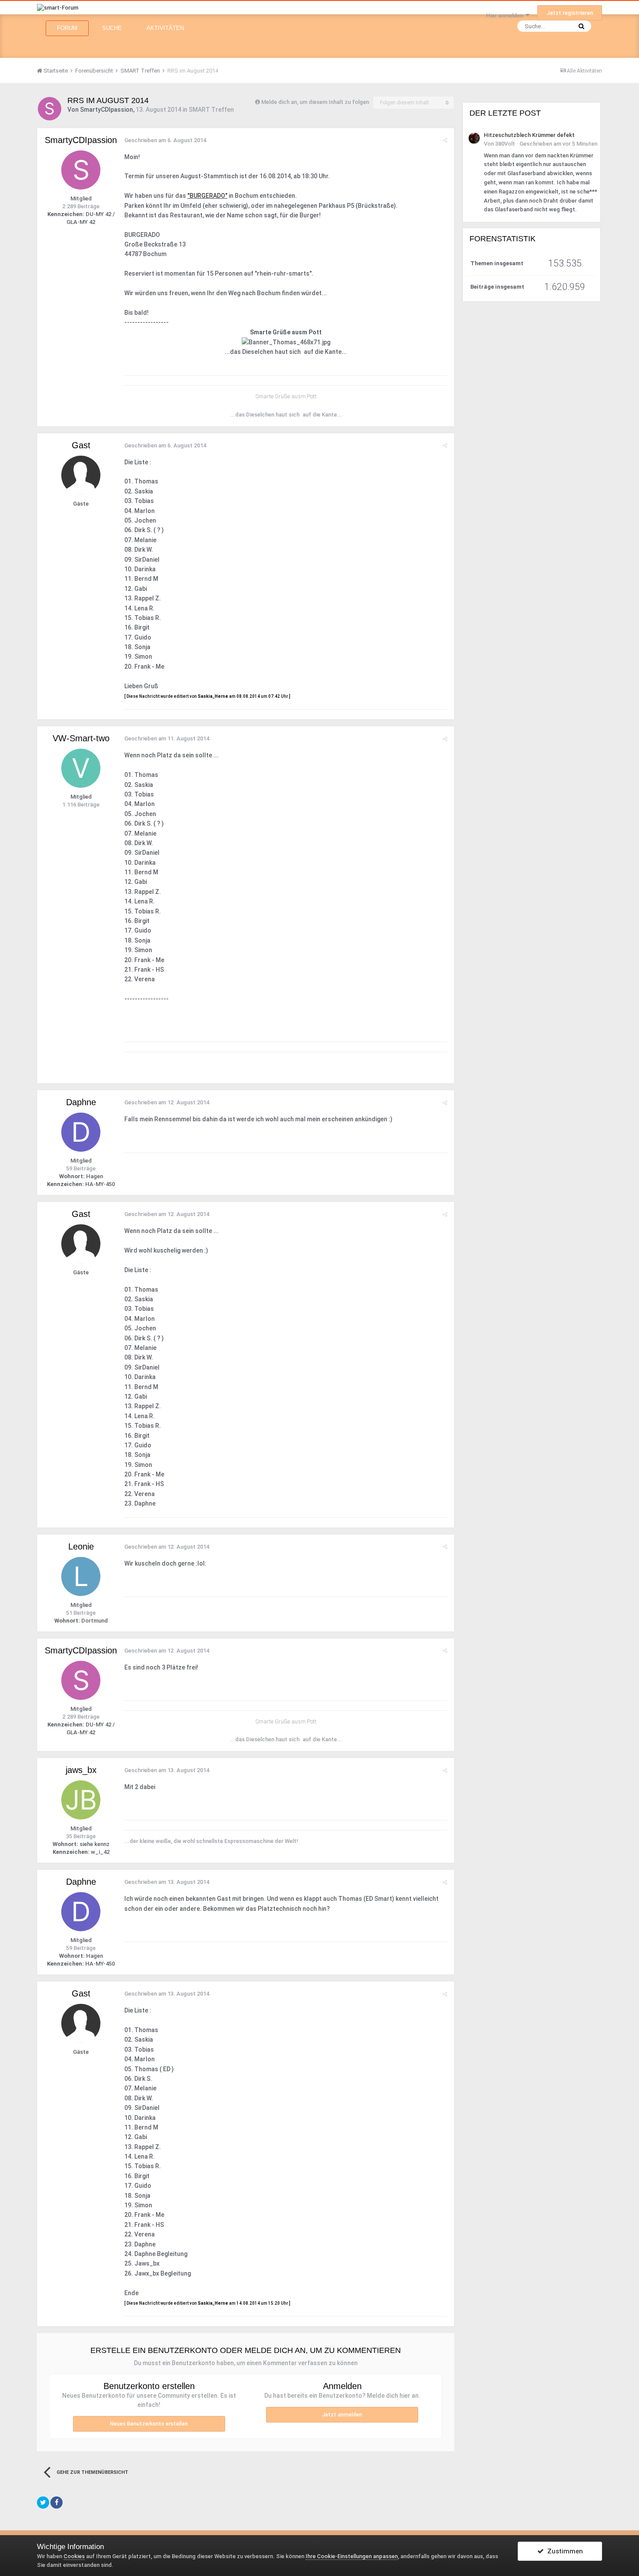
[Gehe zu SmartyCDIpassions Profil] (50, 109)
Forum (67, 28)
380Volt (505, 144)
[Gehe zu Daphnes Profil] (81, 1132)
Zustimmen (563, 2551)
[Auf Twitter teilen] (43, 2503)
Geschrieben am (165, 140)
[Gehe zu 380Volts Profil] (474, 138)
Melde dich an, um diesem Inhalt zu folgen (315, 102)
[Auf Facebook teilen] (57, 2503)
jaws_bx (81, 1770)
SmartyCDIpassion (106, 110)
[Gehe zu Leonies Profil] (81, 1576)
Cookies (74, 2556)
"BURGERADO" (207, 196)
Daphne (81, 1102)
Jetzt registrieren (570, 13)
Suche (112, 28)
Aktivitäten (165, 28)
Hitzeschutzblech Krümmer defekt (529, 135)
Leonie (81, 1546)
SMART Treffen (211, 110)
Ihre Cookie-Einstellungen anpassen (352, 2556)
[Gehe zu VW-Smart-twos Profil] (81, 768)
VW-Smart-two (81, 738)
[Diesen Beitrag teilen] (445, 140)
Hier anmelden (506, 15)
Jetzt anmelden (342, 2415)
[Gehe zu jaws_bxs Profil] (81, 1800)
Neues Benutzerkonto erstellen (149, 2424)
